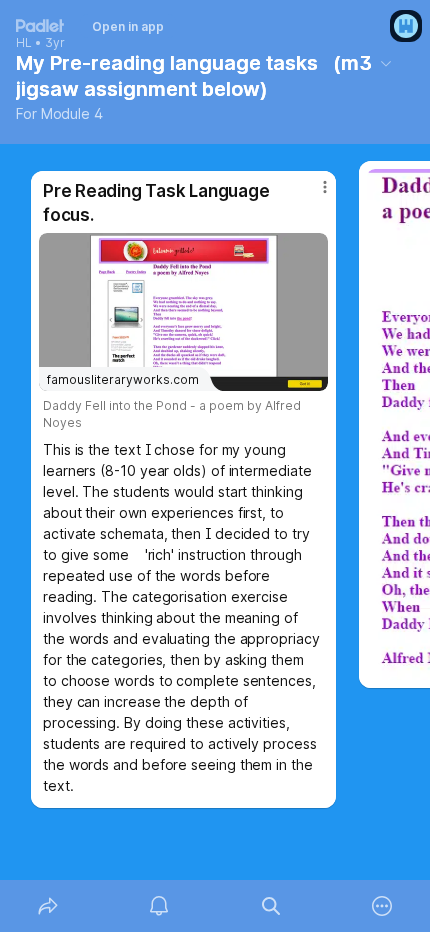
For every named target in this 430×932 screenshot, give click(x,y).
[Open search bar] (271, 906)
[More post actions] (312, 195)
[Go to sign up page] (406, 26)
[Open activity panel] (160, 906)
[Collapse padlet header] (386, 63)
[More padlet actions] (383, 906)
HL (24, 43)
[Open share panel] (48, 906)
